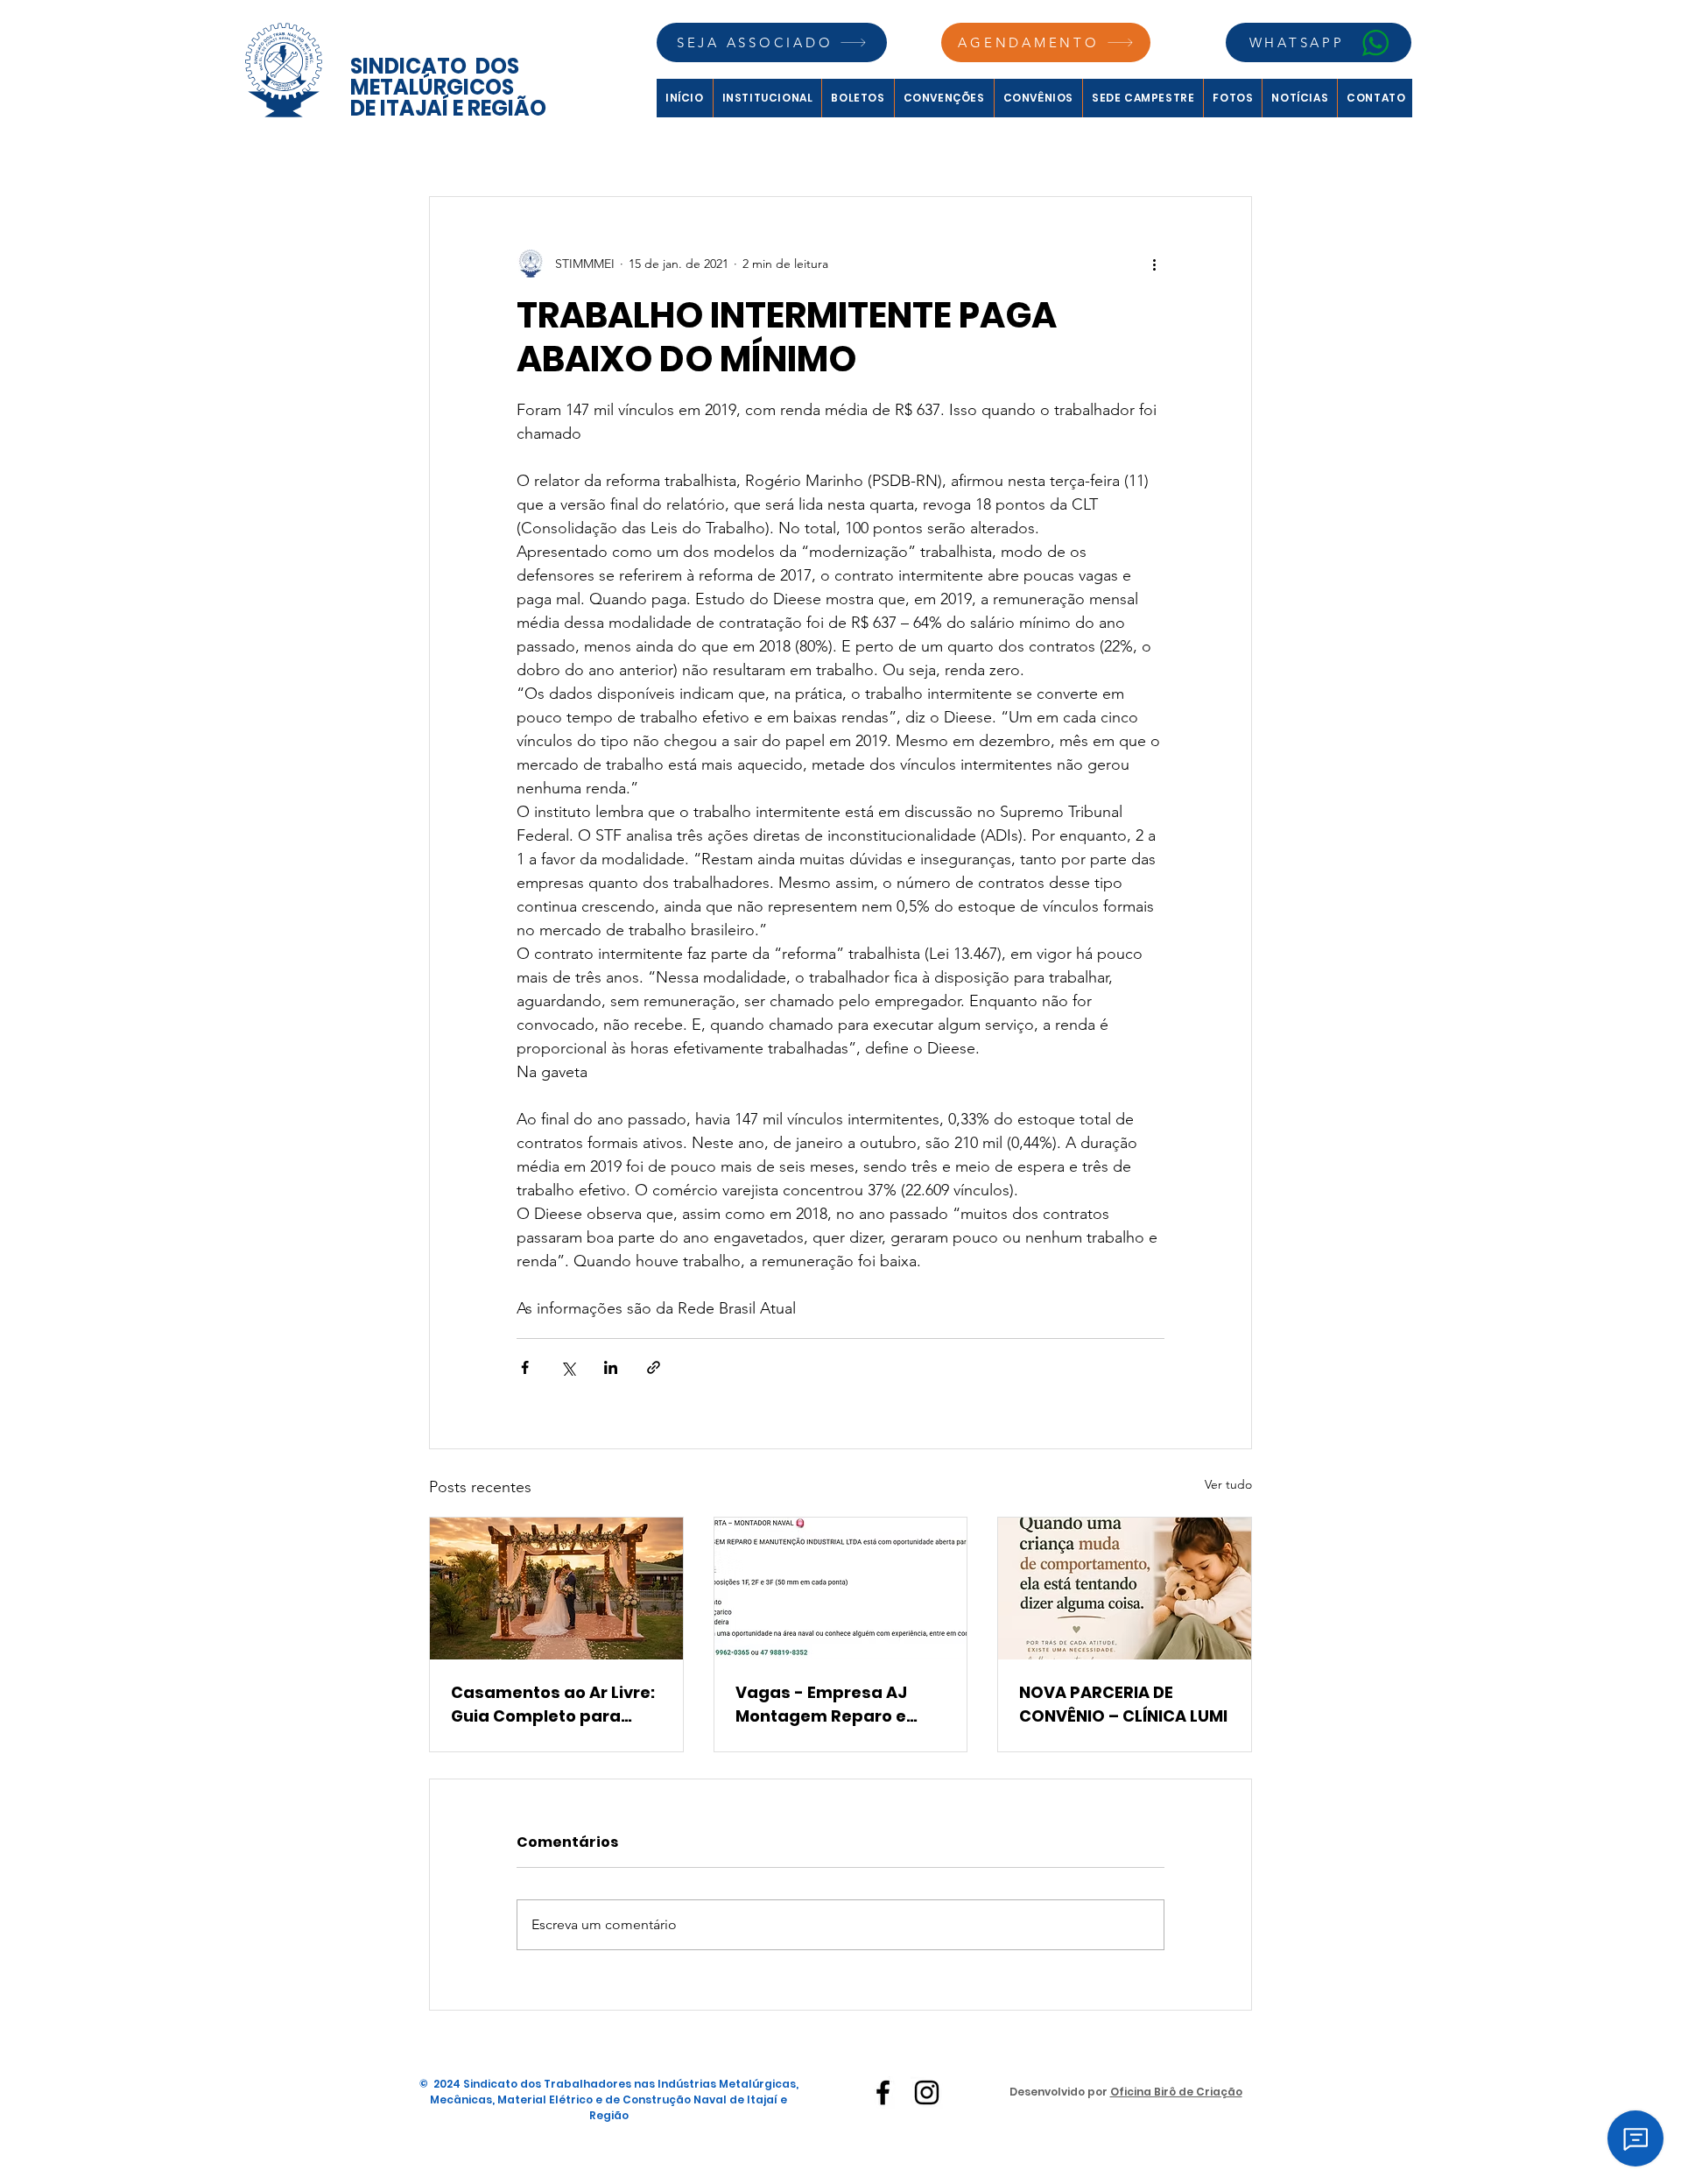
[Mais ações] (1154, 264)
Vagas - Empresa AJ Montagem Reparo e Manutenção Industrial (831, 1705)
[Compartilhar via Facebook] (525, 1367)
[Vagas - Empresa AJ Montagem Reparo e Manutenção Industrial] (841, 1589)
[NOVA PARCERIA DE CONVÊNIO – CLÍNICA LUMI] (1125, 1589)
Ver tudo (1228, 1484)
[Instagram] (927, 2092)
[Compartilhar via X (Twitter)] (568, 1367)
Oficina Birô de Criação (1176, 2092)
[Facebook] (883, 2092)
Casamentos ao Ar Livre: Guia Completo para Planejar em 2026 (553, 1705)
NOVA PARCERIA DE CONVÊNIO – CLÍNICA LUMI (1123, 1704)
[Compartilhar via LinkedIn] (611, 1367)
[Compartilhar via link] (654, 1367)
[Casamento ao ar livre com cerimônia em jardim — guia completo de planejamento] (556, 1589)
